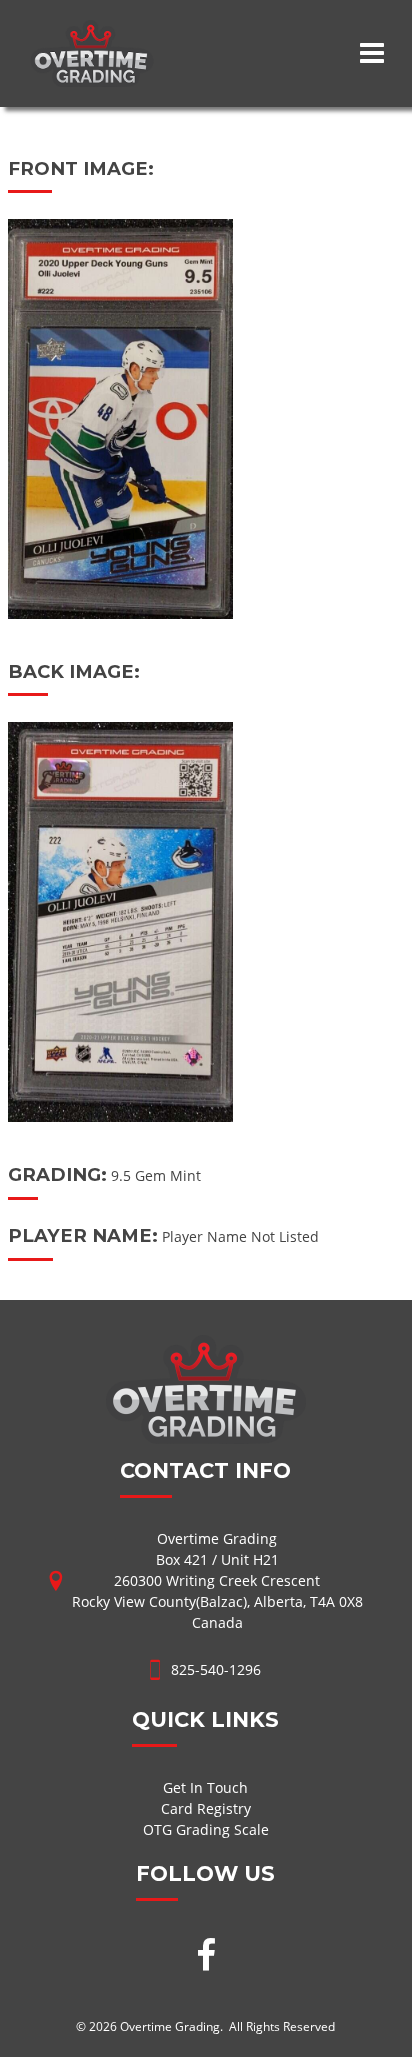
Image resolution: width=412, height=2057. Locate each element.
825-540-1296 (216, 1669)
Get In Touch (205, 1787)
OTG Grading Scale (206, 1829)
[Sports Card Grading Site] (91, 30)
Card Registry (206, 1808)
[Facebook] (206, 1957)
